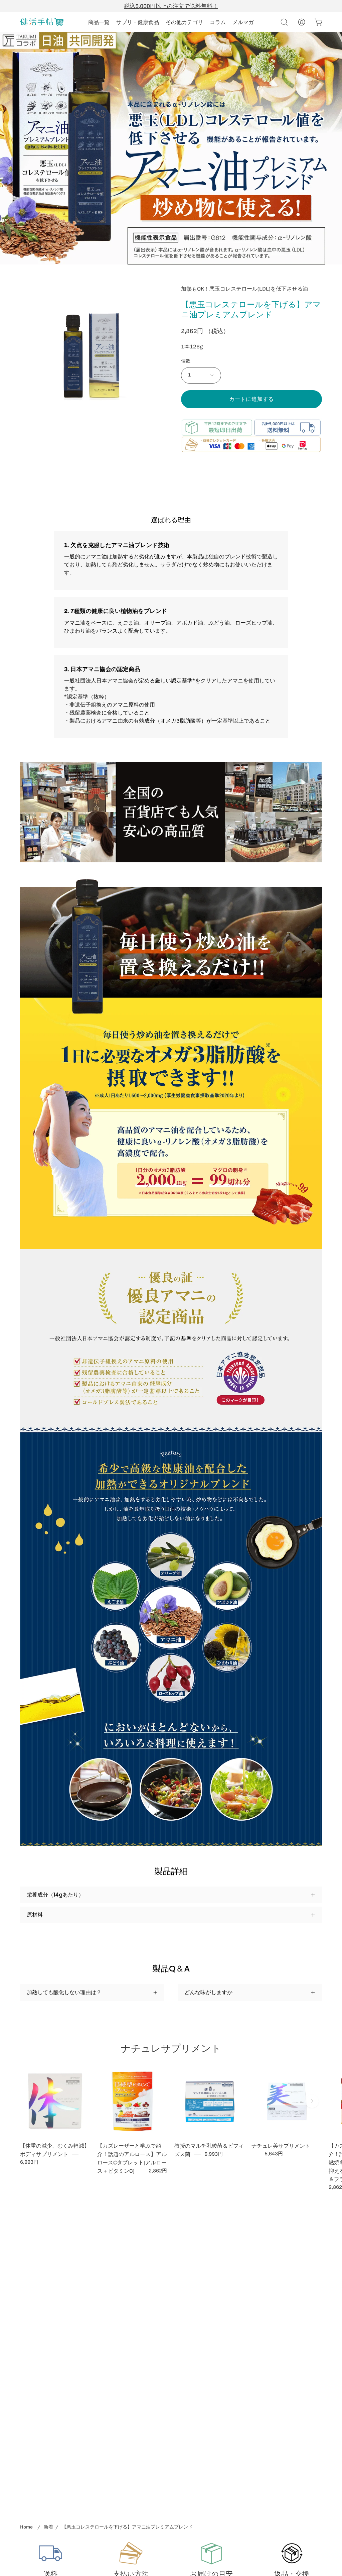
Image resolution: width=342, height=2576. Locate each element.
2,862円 (158, 2171)
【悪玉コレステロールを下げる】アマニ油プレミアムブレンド (127, 2527)
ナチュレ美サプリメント (281, 2146)
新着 (48, 2527)
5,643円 (274, 2154)
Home (26, 2527)
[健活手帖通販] (42, 22)
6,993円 (29, 2162)
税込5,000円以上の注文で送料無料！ (171, 6)
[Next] (312, 2101)
